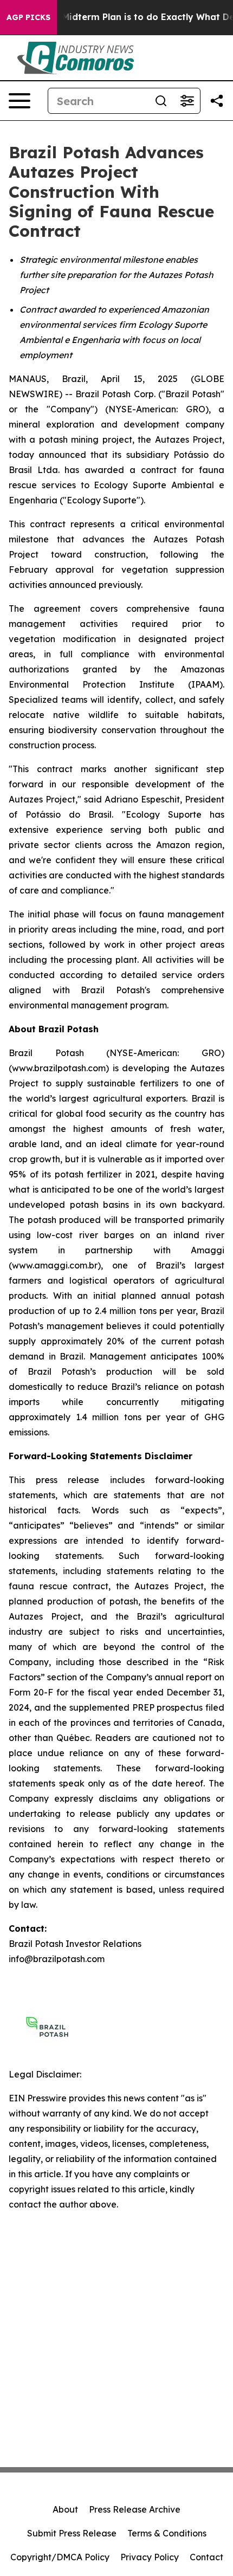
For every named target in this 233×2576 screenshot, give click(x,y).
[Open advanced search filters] (187, 101)
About (65, 2509)
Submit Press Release (72, 2533)
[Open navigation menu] (20, 101)
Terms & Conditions (167, 2533)
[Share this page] (217, 101)
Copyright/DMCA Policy (60, 2557)
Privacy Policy (150, 2557)
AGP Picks (28, 17)
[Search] (161, 101)
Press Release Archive (135, 2509)
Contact (206, 2557)
